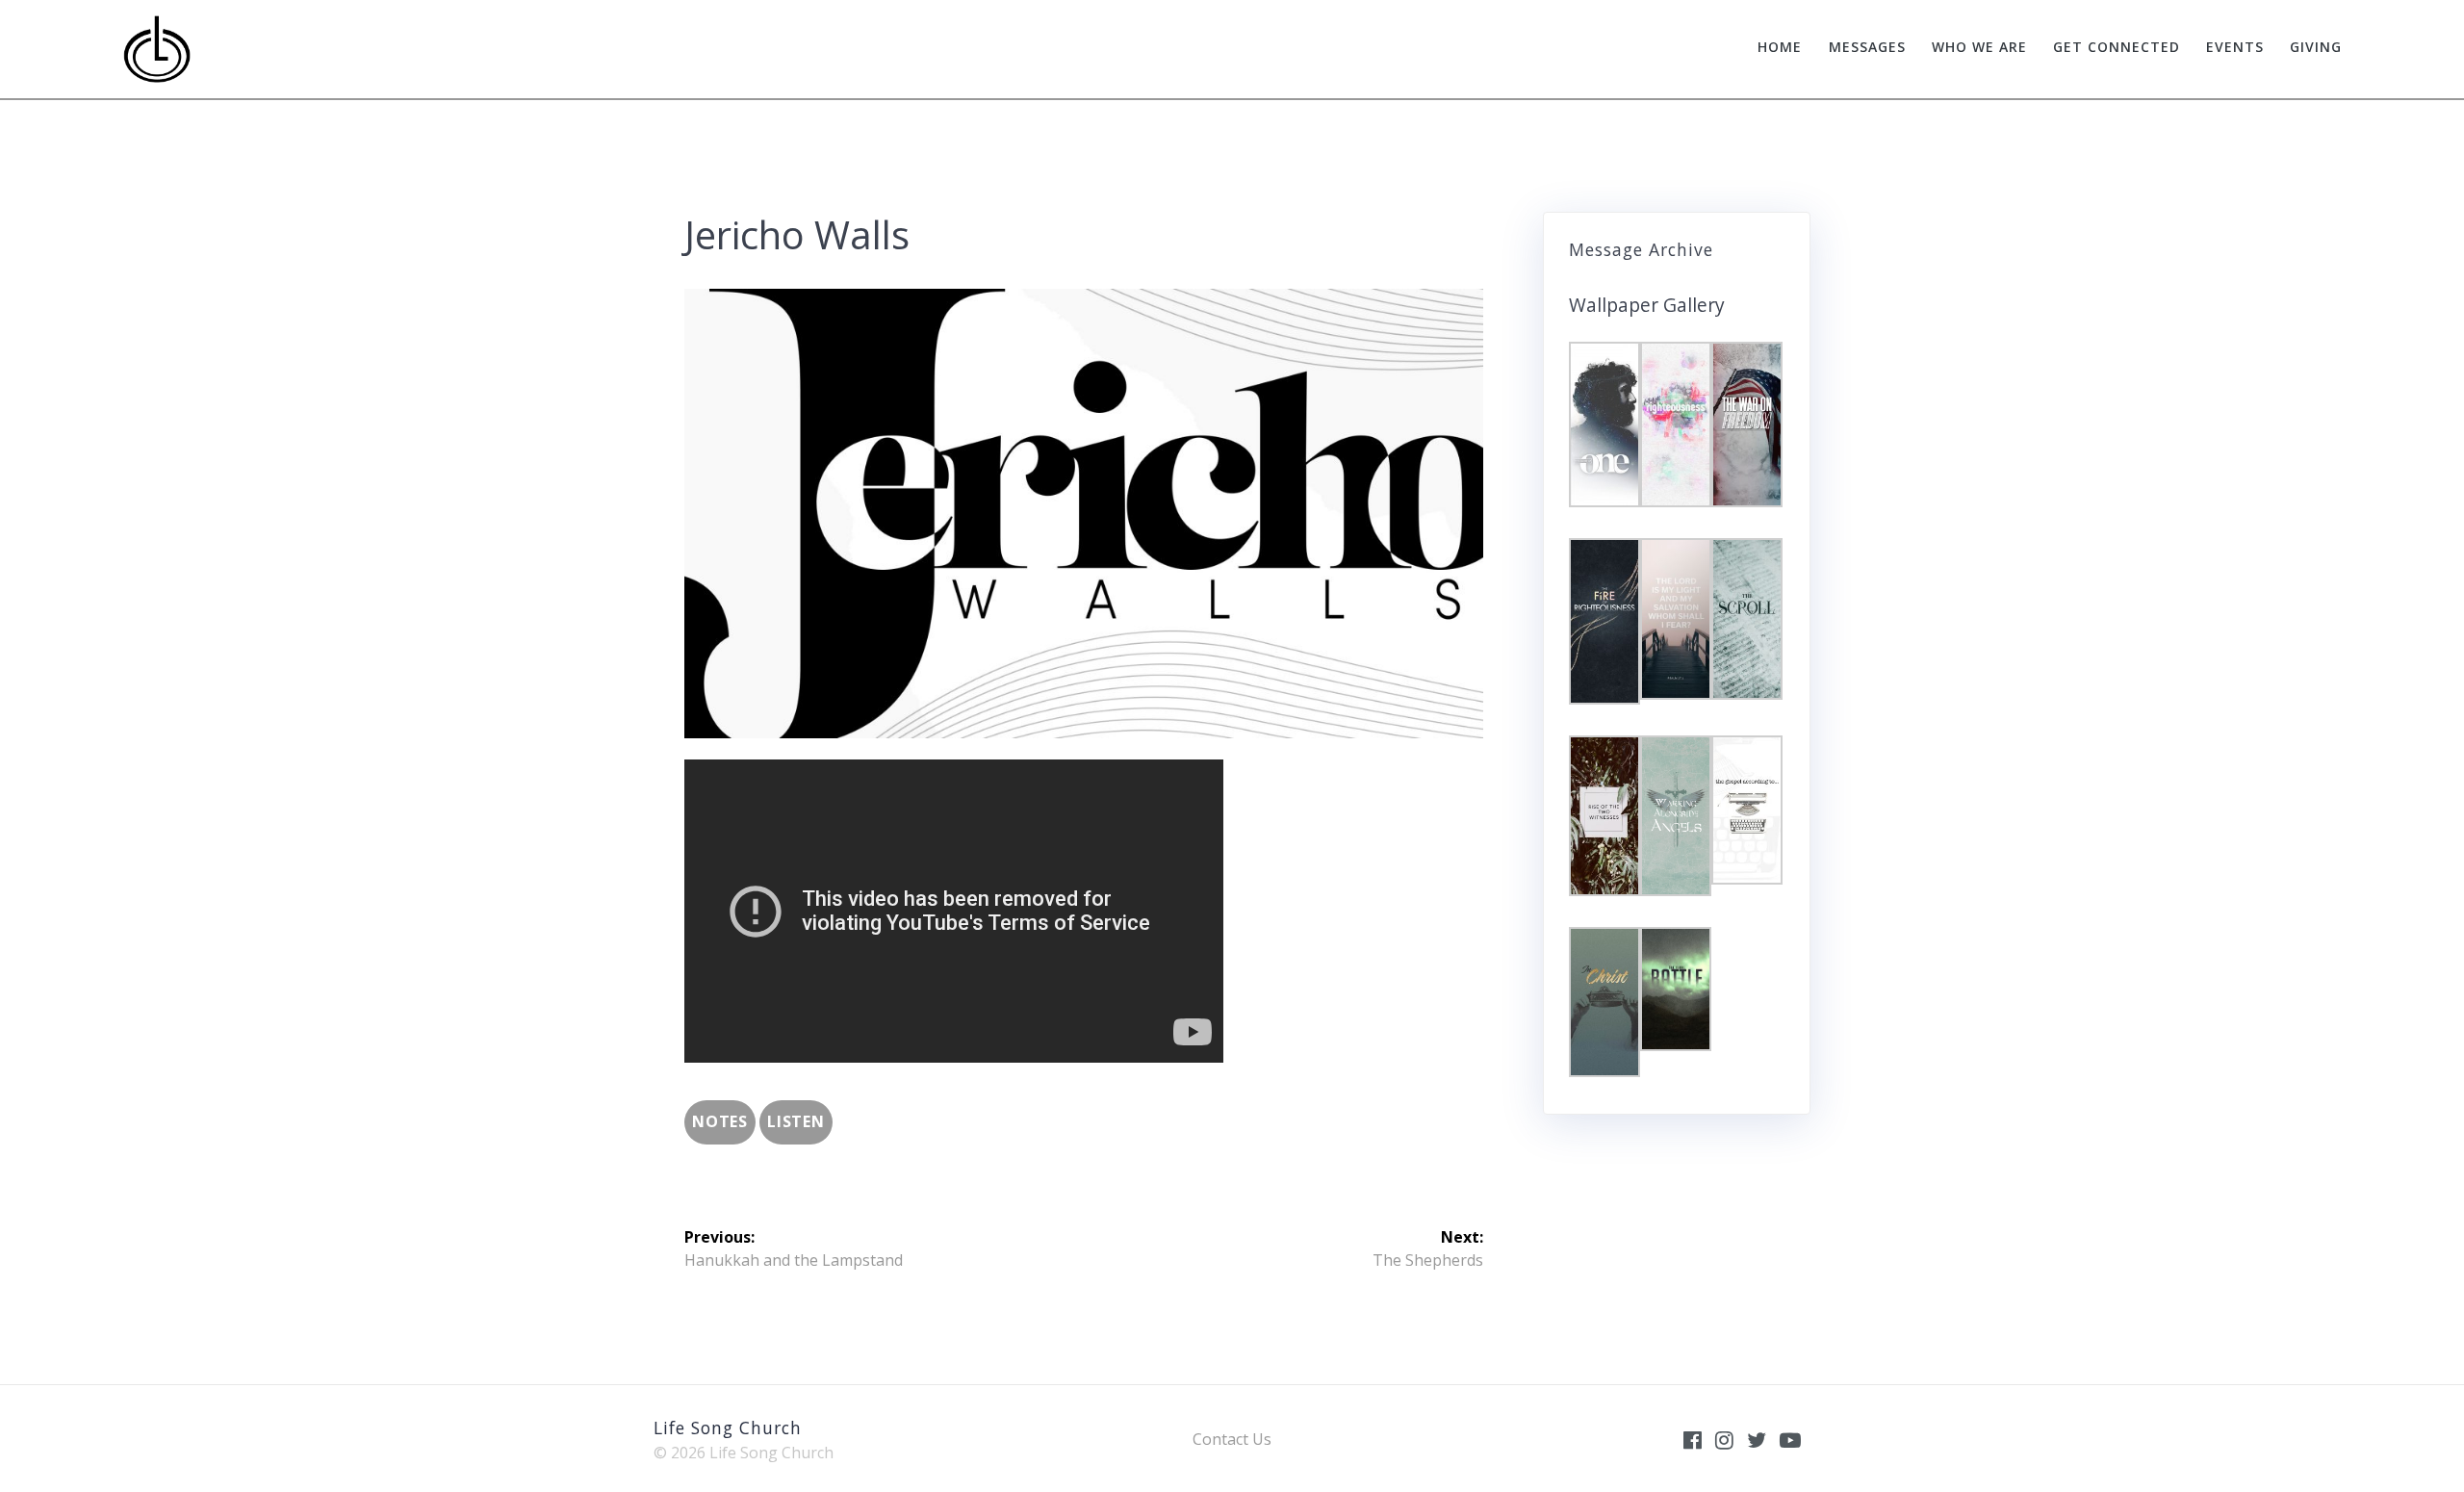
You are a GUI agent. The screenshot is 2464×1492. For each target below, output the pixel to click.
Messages (1867, 47)
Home (1780, 47)
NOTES (720, 1121)
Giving (2316, 47)
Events (2235, 47)
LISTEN (796, 1121)
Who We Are (1979, 47)
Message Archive (1641, 249)
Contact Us (1232, 1439)
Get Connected (2117, 47)
